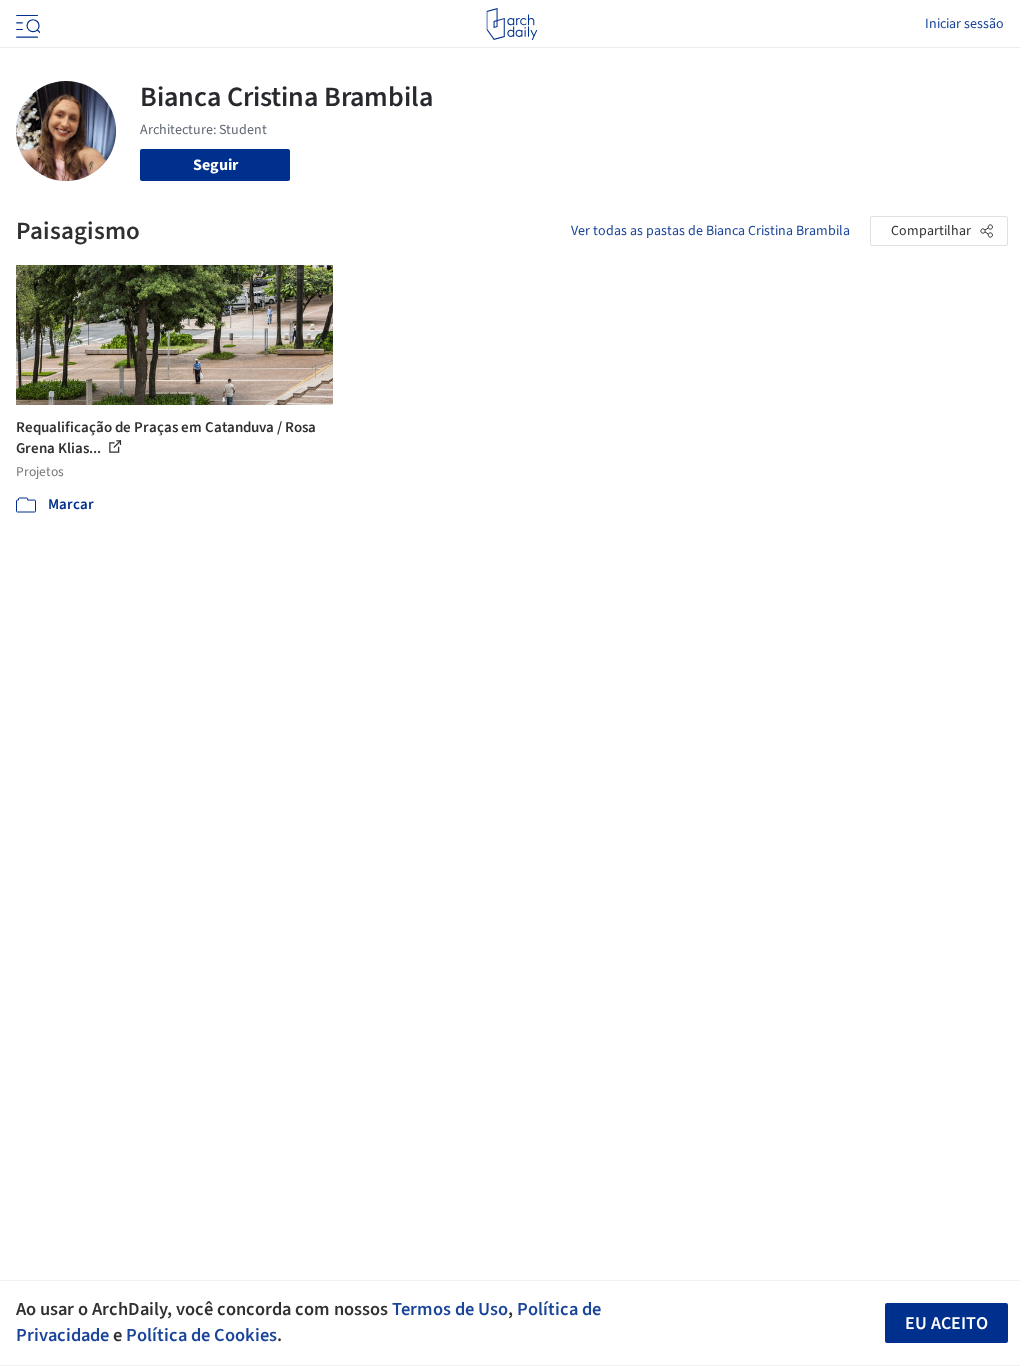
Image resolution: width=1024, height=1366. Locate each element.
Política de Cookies (201, 1335)
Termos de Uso (450, 1309)
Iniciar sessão (964, 24)
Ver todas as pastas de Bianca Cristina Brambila (710, 231)
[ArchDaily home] (511, 24)
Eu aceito (946, 1323)
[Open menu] (26, 24)
